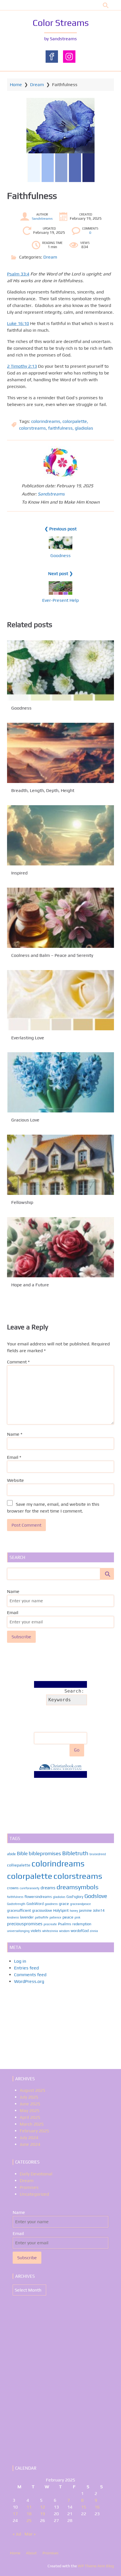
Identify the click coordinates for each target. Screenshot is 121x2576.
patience (55, 1917)
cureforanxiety (30, 1888)
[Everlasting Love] (60, 1000)
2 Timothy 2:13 (22, 366)
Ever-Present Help (60, 600)
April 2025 (30, 2117)
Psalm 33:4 (18, 274)
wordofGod (80, 1931)
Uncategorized (34, 2194)
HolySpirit (61, 1910)
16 (97, 2507)
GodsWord (35, 1904)
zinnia (94, 1931)
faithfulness (60, 428)
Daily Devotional (36, 2174)
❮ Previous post (60, 529)
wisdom (64, 1931)
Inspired (19, 873)
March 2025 (32, 2124)
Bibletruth (75, 1853)
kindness (13, 1917)
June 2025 (30, 2104)
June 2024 (30, 2144)
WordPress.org (29, 1981)
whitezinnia (50, 1931)
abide (11, 1854)
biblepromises (45, 1853)
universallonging (18, 1931)
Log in (20, 1961)
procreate (50, 1924)
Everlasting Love (28, 1037)
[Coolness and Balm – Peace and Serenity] (60, 918)
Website (15, 1480)
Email (14, 1457)
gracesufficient (19, 1910)
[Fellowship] (60, 1165)
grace (64, 1903)
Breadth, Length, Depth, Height (43, 790)
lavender (27, 1917)
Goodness (60, 556)
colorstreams (33, 428)
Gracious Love (25, 1120)
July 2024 (29, 2138)
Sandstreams (42, 219)
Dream (37, 85)
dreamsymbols (78, 1887)
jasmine (85, 1910)
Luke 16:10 (18, 323)
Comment (18, 1362)
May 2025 (30, 2111)
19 (42, 2514)
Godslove (96, 1896)
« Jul (17, 2534)
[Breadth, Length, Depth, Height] (60, 753)
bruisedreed (98, 1854)
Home (16, 85)
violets (36, 1931)
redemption (82, 1924)
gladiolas (84, 428)
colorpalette (75, 421)
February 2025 (34, 2131)
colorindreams (46, 421)
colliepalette (19, 1865)
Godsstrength (16, 1904)
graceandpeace (80, 1904)
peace (68, 1917)
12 (42, 2507)
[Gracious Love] (60, 1082)
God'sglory (75, 1897)
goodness (51, 1904)
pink (77, 1917)
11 (29, 2507)
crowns (13, 1888)
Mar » (30, 2534)
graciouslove (42, 1910)
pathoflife (42, 1917)
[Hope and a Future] (60, 1247)
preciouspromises (25, 1924)
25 (29, 2520)
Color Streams (61, 23)
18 (29, 2514)
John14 (99, 1910)
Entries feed (26, 1968)
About (31, 2553)
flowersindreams (38, 1897)
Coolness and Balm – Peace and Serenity (52, 955)
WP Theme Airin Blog (96, 2566)
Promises (29, 2187)
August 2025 (33, 2090)
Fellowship (22, 1202)
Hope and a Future (30, 1285)
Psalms (65, 1924)
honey (74, 1911)
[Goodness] (60, 670)
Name (15, 1434)
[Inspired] (60, 835)
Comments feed (30, 1975)
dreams (48, 1888)
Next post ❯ (60, 574)
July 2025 (29, 2097)
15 (84, 2507)
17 (15, 2514)
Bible (22, 1854)
